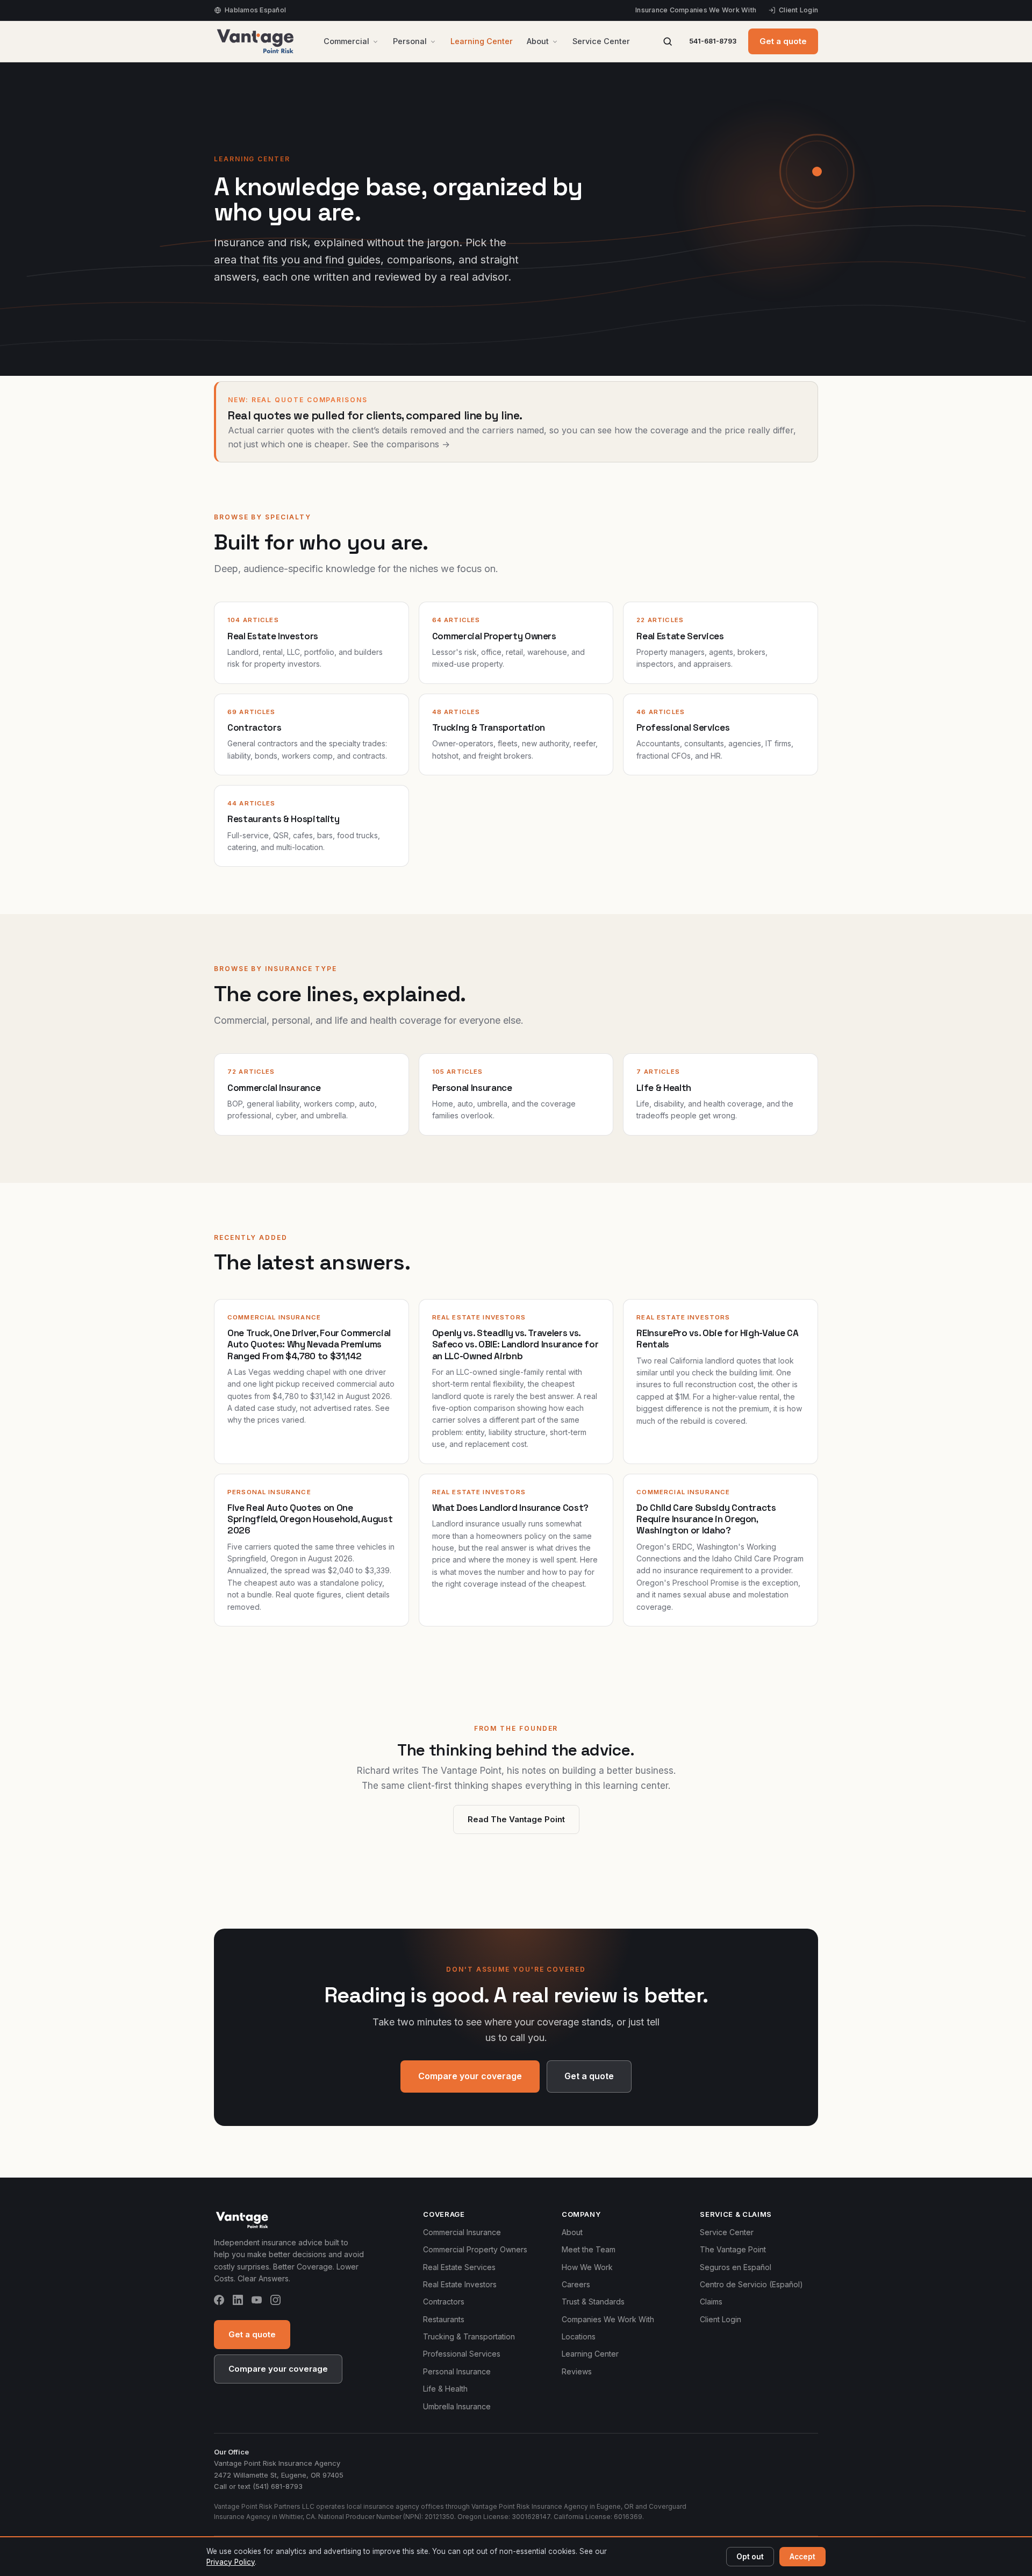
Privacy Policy (231, 2562)
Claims (711, 2302)
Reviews (577, 2371)
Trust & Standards (593, 2302)
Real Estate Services (459, 2267)
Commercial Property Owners (475, 2249)
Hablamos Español (255, 10)
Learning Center (482, 41)
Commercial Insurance (462, 2232)
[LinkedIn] (238, 2302)
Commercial (346, 41)
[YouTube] (257, 2302)
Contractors (444, 2302)
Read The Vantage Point (516, 1819)
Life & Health (445, 2389)
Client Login (798, 10)
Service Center (601, 41)
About (538, 41)
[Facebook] (219, 2302)
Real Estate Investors (460, 2284)
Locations (579, 2336)
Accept (802, 2557)
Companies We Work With (608, 2319)
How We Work (587, 2267)
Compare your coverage (470, 2076)
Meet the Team (589, 2249)
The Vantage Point (733, 2249)
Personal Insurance (457, 2371)
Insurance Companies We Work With (696, 10)
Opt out (750, 2557)
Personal (410, 41)
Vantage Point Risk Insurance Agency (277, 2463)
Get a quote (783, 41)
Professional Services (462, 2354)
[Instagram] (275, 2302)
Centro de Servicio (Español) (751, 2284)
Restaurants (444, 2319)
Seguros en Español (736, 2267)
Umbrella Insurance (457, 2406)
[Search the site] (668, 41)
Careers (576, 2284)
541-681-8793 (713, 41)
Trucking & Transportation (469, 2336)
